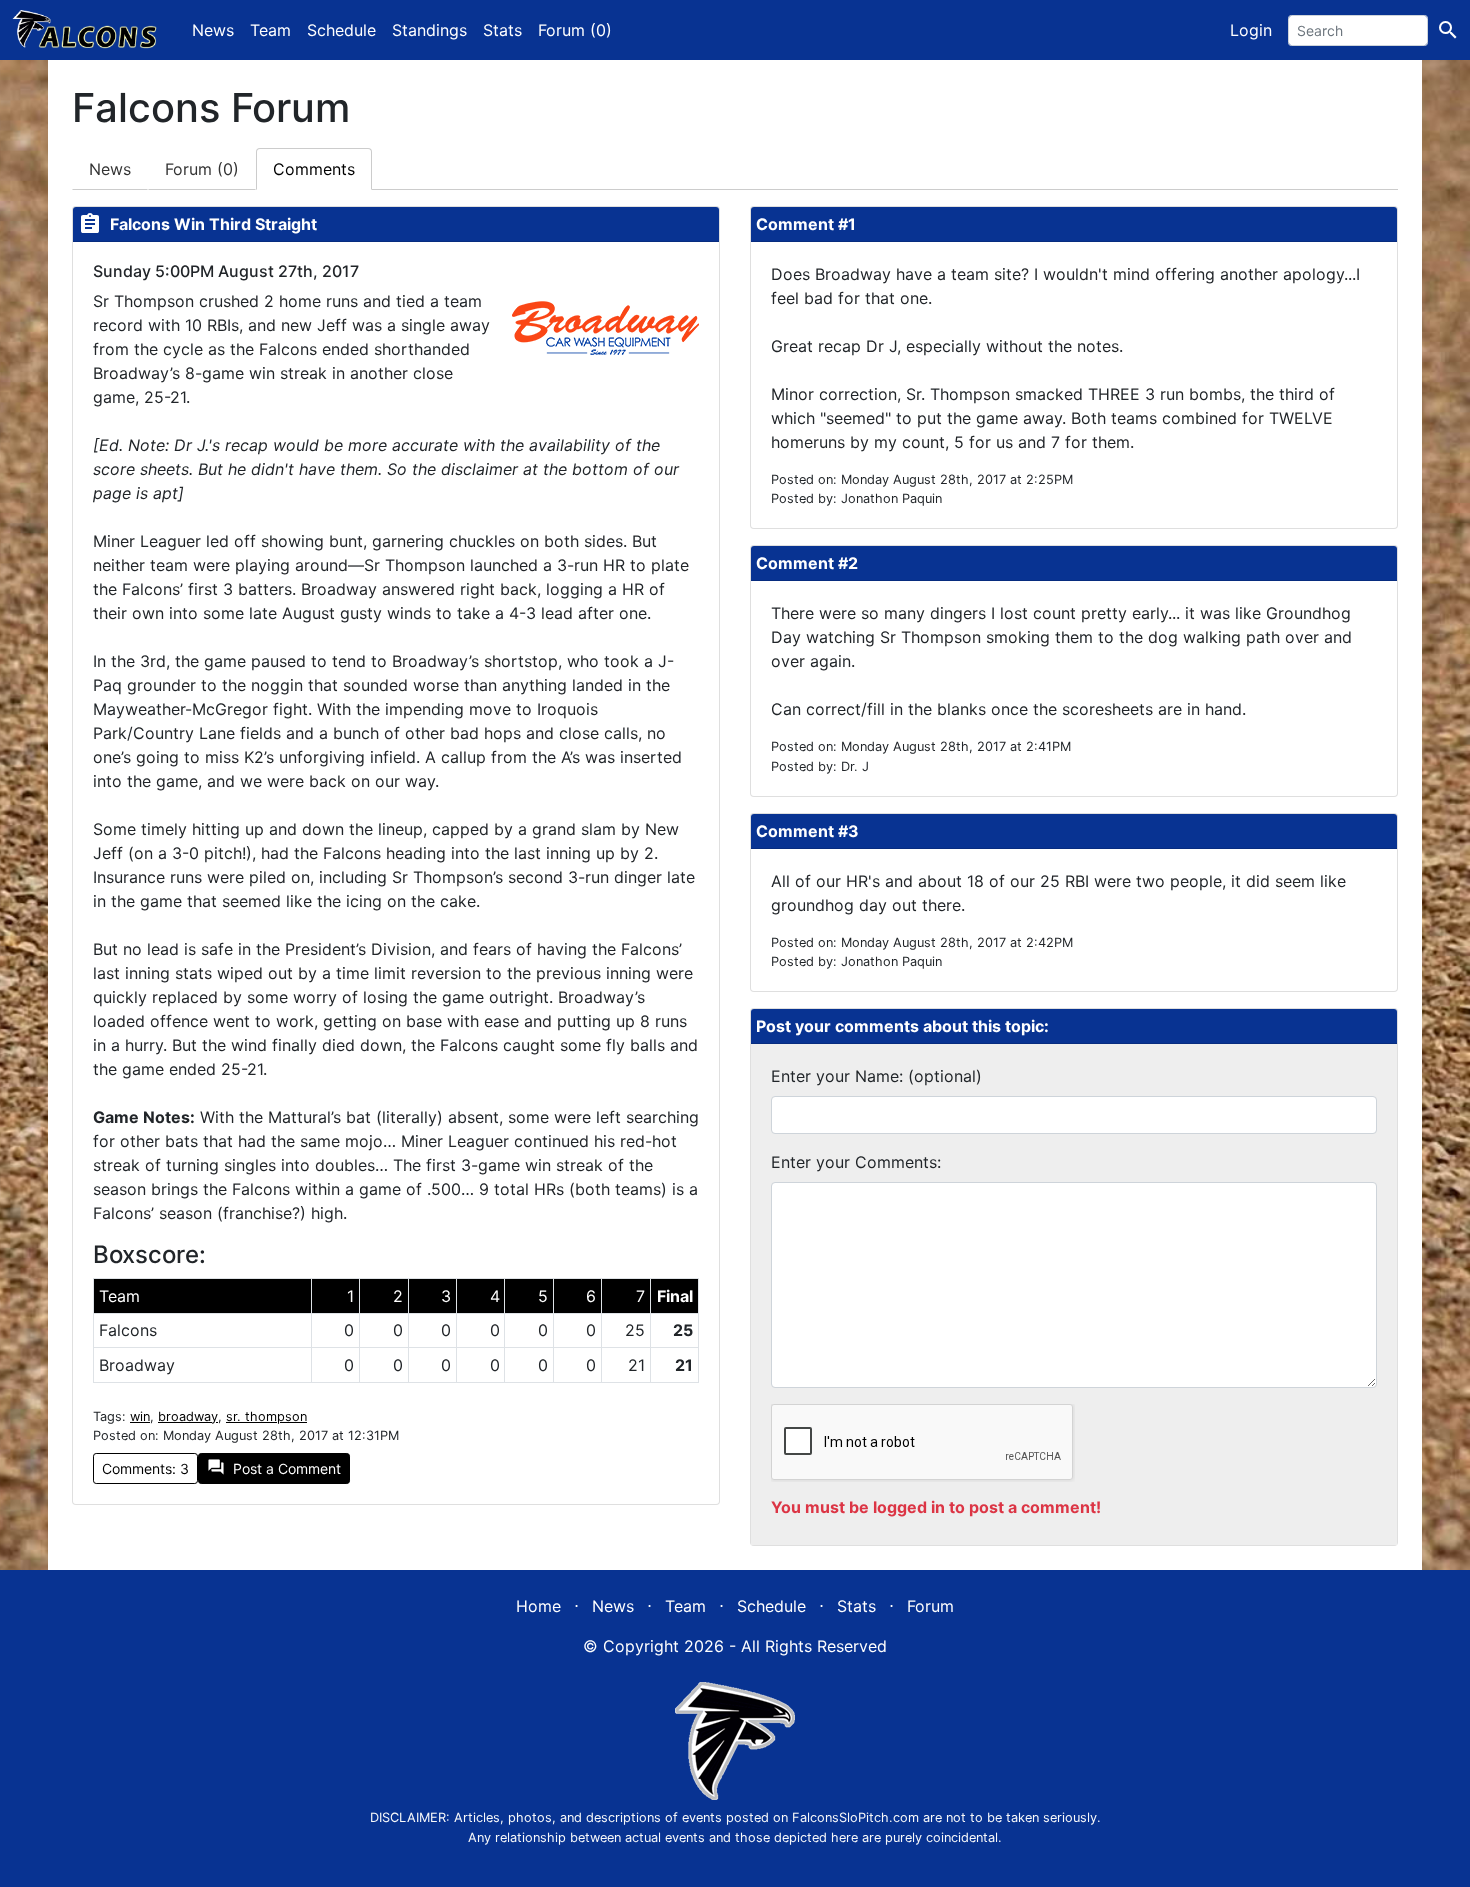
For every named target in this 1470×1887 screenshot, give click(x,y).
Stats (502, 30)
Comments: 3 (145, 1468)
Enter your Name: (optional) (876, 1076)
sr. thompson (266, 1416)
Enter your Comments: (856, 1162)
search (1448, 30)
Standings (429, 30)
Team (270, 30)
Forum (202, 169)
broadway (188, 1416)
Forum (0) (575, 30)
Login (1251, 30)
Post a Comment (274, 1467)
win (140, 1416)
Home (538, 1606)
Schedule (341, 30)
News (213, 30)
